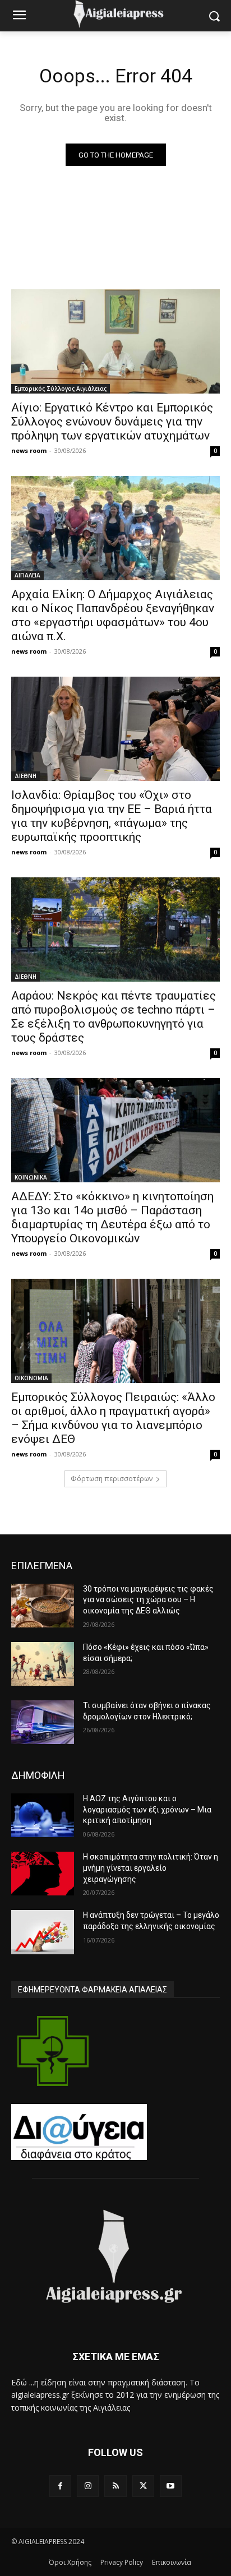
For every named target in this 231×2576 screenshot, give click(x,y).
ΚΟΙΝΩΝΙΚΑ (31, 1177)
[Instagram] (88, 2486)
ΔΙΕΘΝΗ (26, 776)
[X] (143, 2486)
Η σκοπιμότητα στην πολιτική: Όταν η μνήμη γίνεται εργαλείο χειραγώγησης (151, 1868)
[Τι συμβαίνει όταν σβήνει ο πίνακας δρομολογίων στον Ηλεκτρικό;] (43, 1722)
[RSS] (115, 2486)
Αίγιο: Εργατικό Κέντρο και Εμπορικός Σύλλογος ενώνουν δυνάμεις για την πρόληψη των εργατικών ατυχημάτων (112, 422)
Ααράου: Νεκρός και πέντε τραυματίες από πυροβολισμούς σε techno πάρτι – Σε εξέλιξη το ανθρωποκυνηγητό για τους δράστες (114, 1017)
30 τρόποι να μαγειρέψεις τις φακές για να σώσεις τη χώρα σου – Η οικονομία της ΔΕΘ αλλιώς (148, 1600)
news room (29, 450)
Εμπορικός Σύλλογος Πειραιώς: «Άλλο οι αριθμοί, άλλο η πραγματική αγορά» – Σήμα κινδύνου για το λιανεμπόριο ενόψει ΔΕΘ (113, 1418)
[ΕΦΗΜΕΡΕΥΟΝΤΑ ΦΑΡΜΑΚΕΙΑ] (53, 2051)
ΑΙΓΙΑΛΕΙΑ (27, 575)
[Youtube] (171, 2486)
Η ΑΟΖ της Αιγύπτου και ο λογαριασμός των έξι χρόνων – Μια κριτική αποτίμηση (147, 1809)
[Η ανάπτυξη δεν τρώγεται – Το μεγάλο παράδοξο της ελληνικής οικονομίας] (43, 1932)
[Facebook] (60, 2486)
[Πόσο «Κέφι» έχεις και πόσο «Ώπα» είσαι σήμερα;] (43, 1664)
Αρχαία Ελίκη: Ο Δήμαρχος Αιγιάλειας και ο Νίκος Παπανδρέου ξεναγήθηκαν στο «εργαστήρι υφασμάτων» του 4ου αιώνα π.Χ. (113, 615)
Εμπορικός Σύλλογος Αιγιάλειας (61, 389)
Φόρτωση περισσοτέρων (112, 1479)
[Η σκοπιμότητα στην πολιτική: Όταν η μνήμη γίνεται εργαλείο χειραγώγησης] (43, 1874)
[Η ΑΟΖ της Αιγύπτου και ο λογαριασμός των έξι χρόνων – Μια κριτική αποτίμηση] (43, 1815)
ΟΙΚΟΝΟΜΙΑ (31, 1378)
